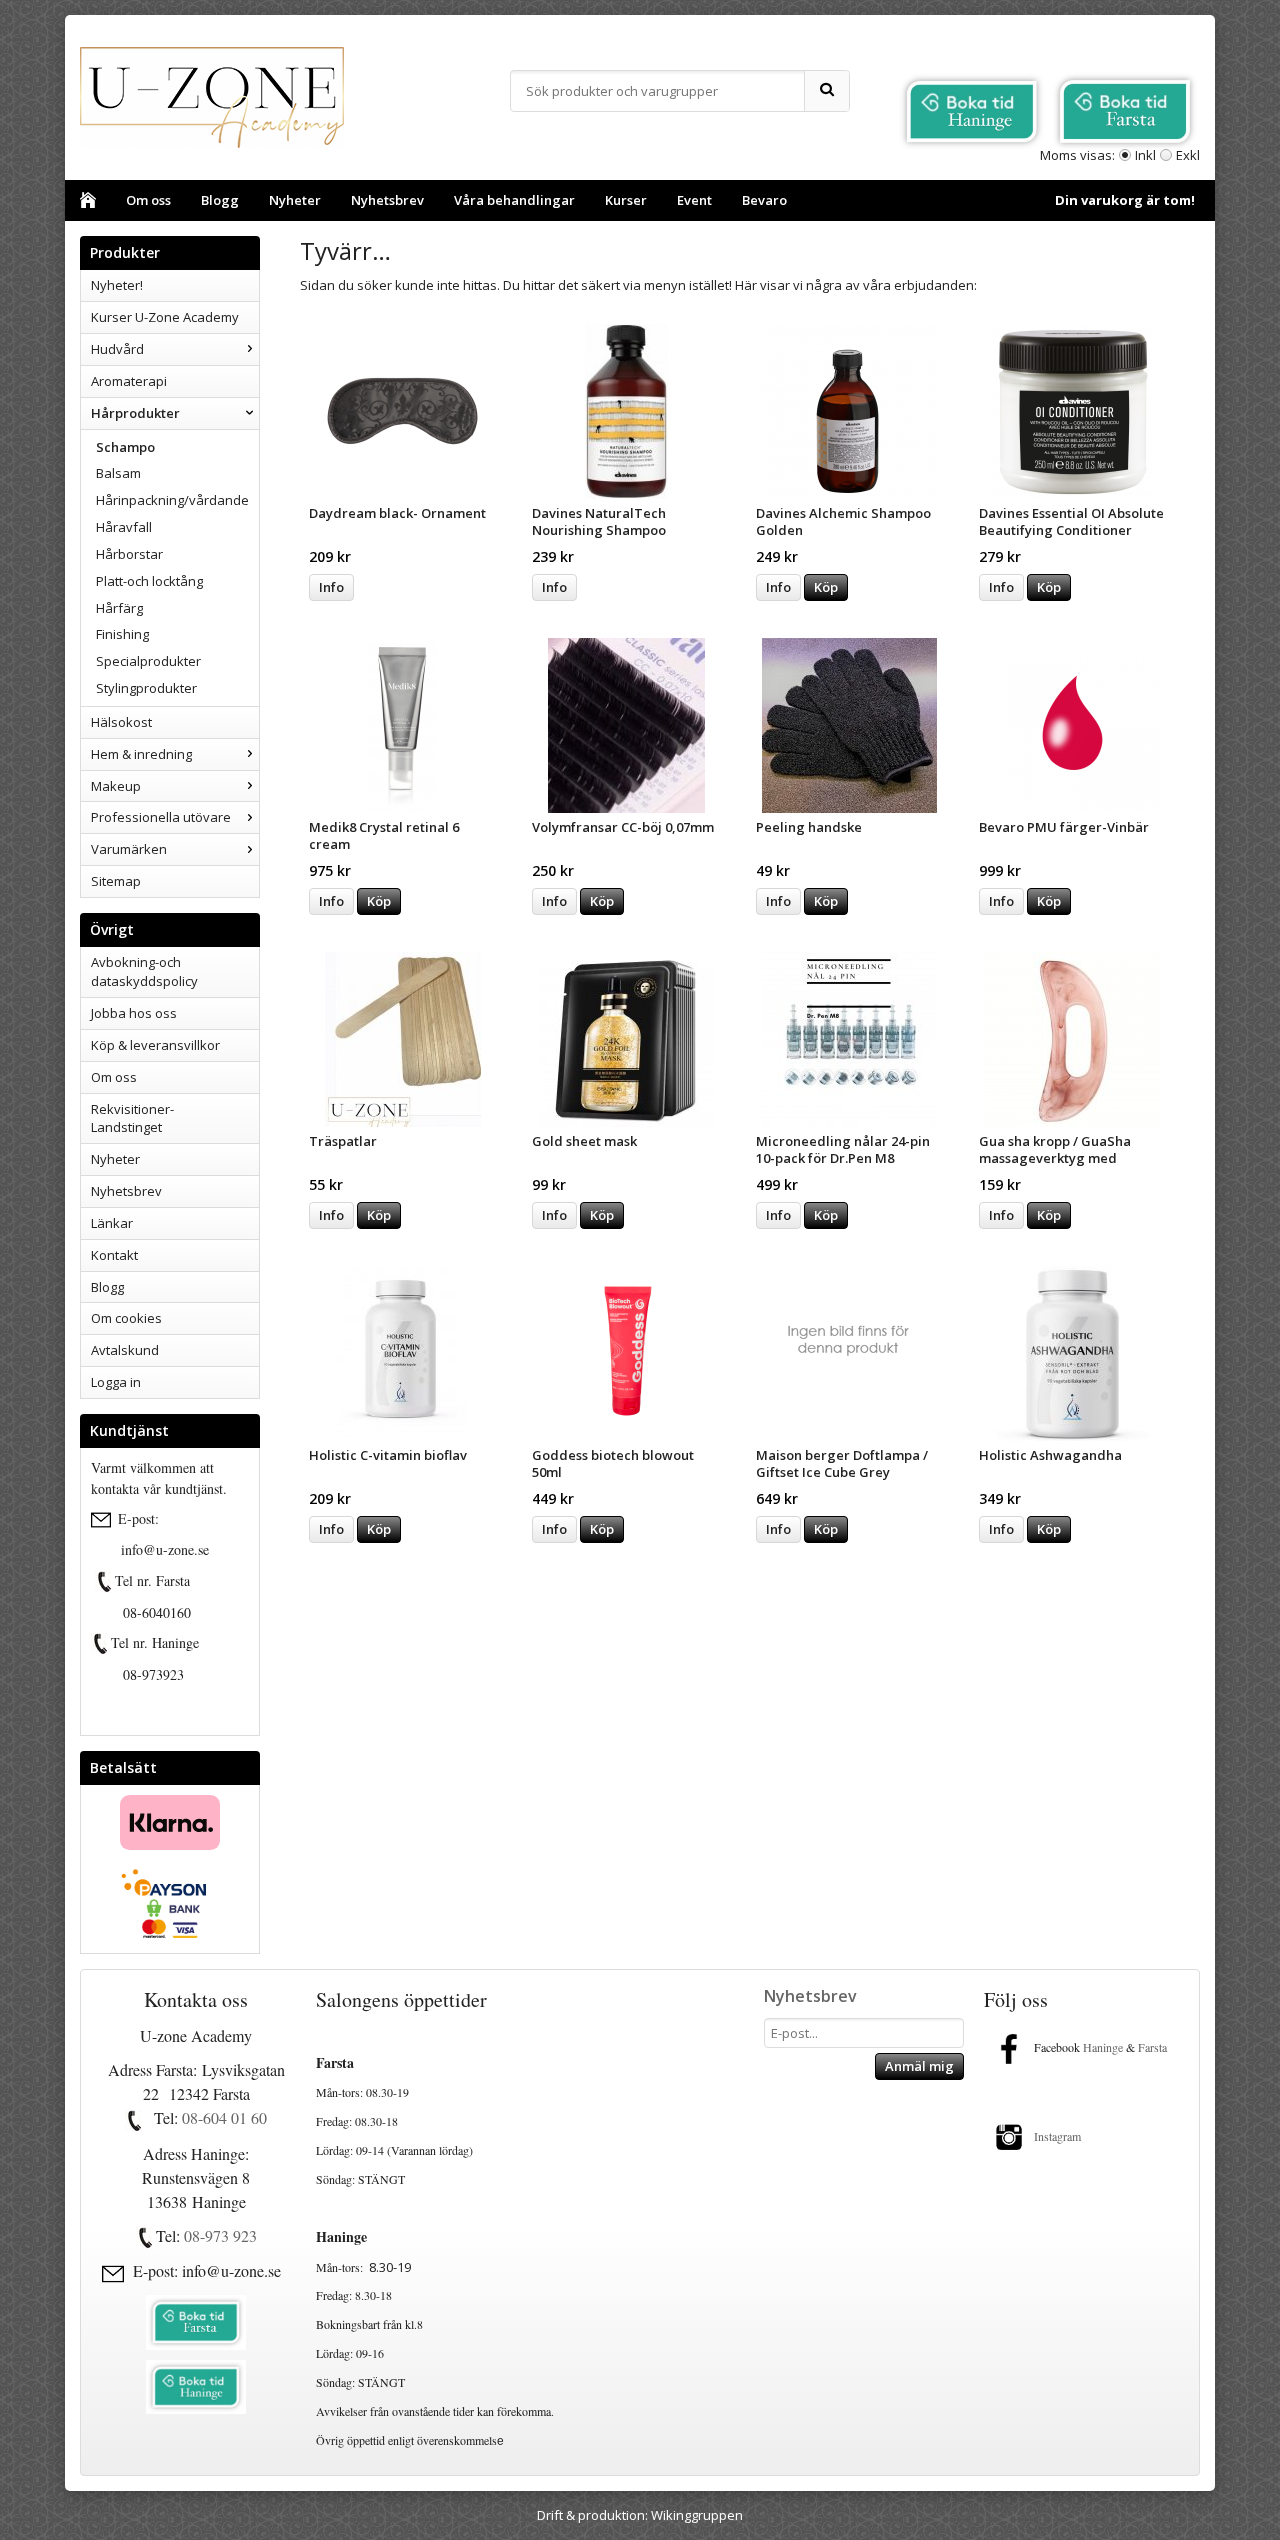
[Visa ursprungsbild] (105, 1582)
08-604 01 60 (224, 2117)
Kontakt (114, 1255)
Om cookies (126, 1318)
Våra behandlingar (514, 200)
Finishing (122, 634)
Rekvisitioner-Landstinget (132, 1118)
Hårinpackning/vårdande (172, 500)
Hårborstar (129, 554)
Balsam (118, 473)
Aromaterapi (129, 381)
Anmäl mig (919, 2066)
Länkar (112, 1223)
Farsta (1154, 2047)
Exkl (1188, 155)
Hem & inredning (141, 754)
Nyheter (295, 200)
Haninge (1103, 2047)
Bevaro (764, 200)
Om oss (148, 200)
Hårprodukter (135, 413)
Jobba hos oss (134, 1013)
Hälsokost (121, 722)
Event (694, 200)
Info (331, 587)
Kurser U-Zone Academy (165, 317)
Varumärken (129, 849)
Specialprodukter (148, 661)
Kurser (626, 200)
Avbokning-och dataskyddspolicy (144, 971)
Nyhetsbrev (387, 200)
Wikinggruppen (697, 2515)
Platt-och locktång (149, 581)
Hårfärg (119, 608)
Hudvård (117, 349)
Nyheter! (117, 285)
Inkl (1145, 155)
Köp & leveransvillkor (155, 1045)
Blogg (220, 200)
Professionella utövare (161, 817)
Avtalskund (125, 1350)
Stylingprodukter (146, 688)
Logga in (116, 1382)
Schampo (125, 447)
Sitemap (116, 881)
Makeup (116, 786)
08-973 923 (220, 2235)
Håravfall (124, 527)
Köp (826, 587)
